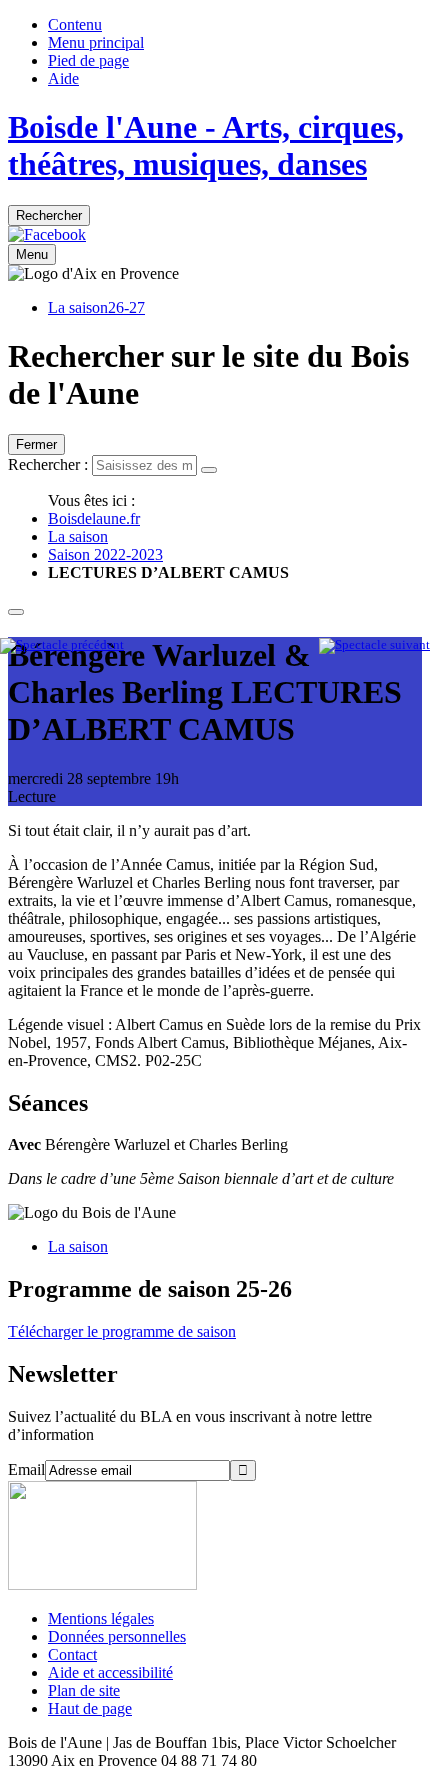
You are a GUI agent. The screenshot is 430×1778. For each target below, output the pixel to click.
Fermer (36, 444)
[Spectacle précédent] (62, 645)
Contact (72, 1654)
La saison (78, 536)
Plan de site (84, 1690)
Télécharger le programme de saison (122, 1331)
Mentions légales (101, 1618)
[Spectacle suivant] (374, 645)
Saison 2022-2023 (105, 554)
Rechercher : (48, 464)
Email (26, 1469)
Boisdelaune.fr (94, 518)
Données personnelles (117, 1636)
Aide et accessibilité (110, 1672)
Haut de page (90, 1708)
